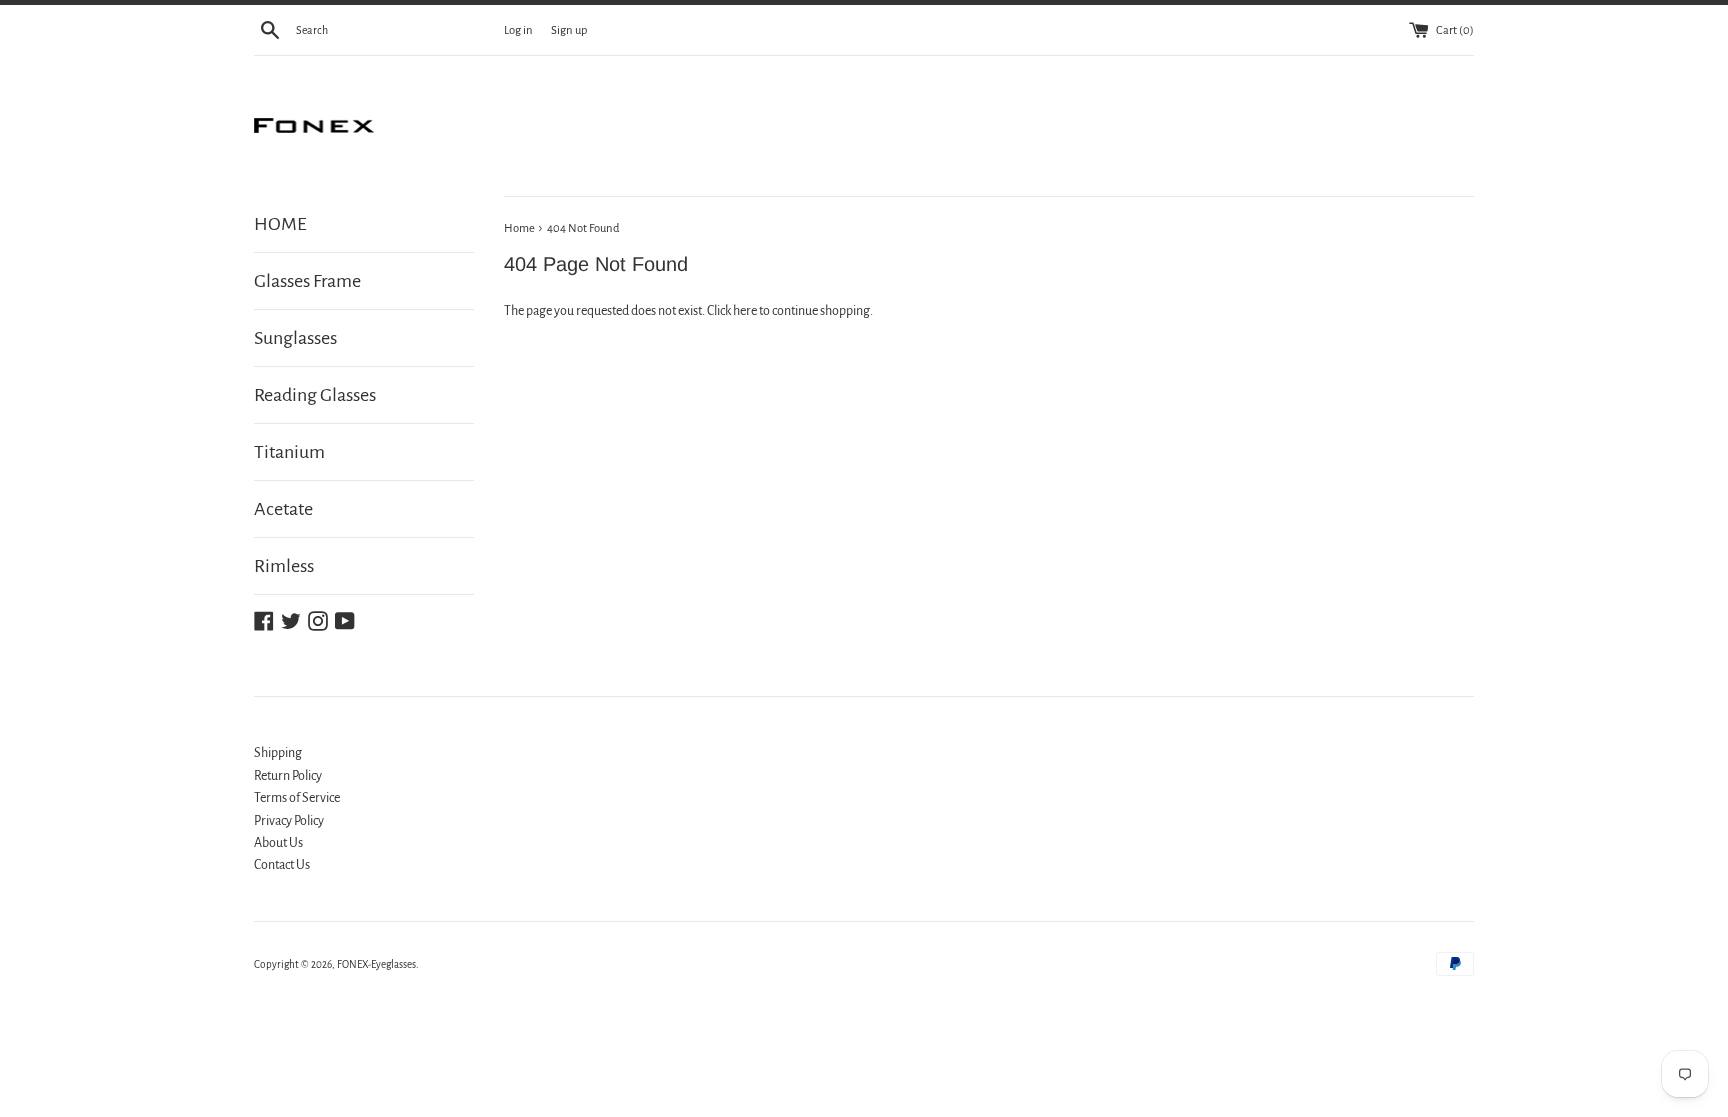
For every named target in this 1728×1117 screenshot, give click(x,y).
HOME (280, 224)
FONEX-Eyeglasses (376, 964)
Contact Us (282, 865)
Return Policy (288, 776)
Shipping (278, 753)
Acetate (283, 509)
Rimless (284, 566)
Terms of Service (297, 798)
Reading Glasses (315, 395)
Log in (518, 30)
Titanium (289, 452)
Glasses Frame (307, 281)
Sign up (569, 30)
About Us (278, 843)
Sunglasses (295, 338)
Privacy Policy (289, 821)
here (745, 311)
